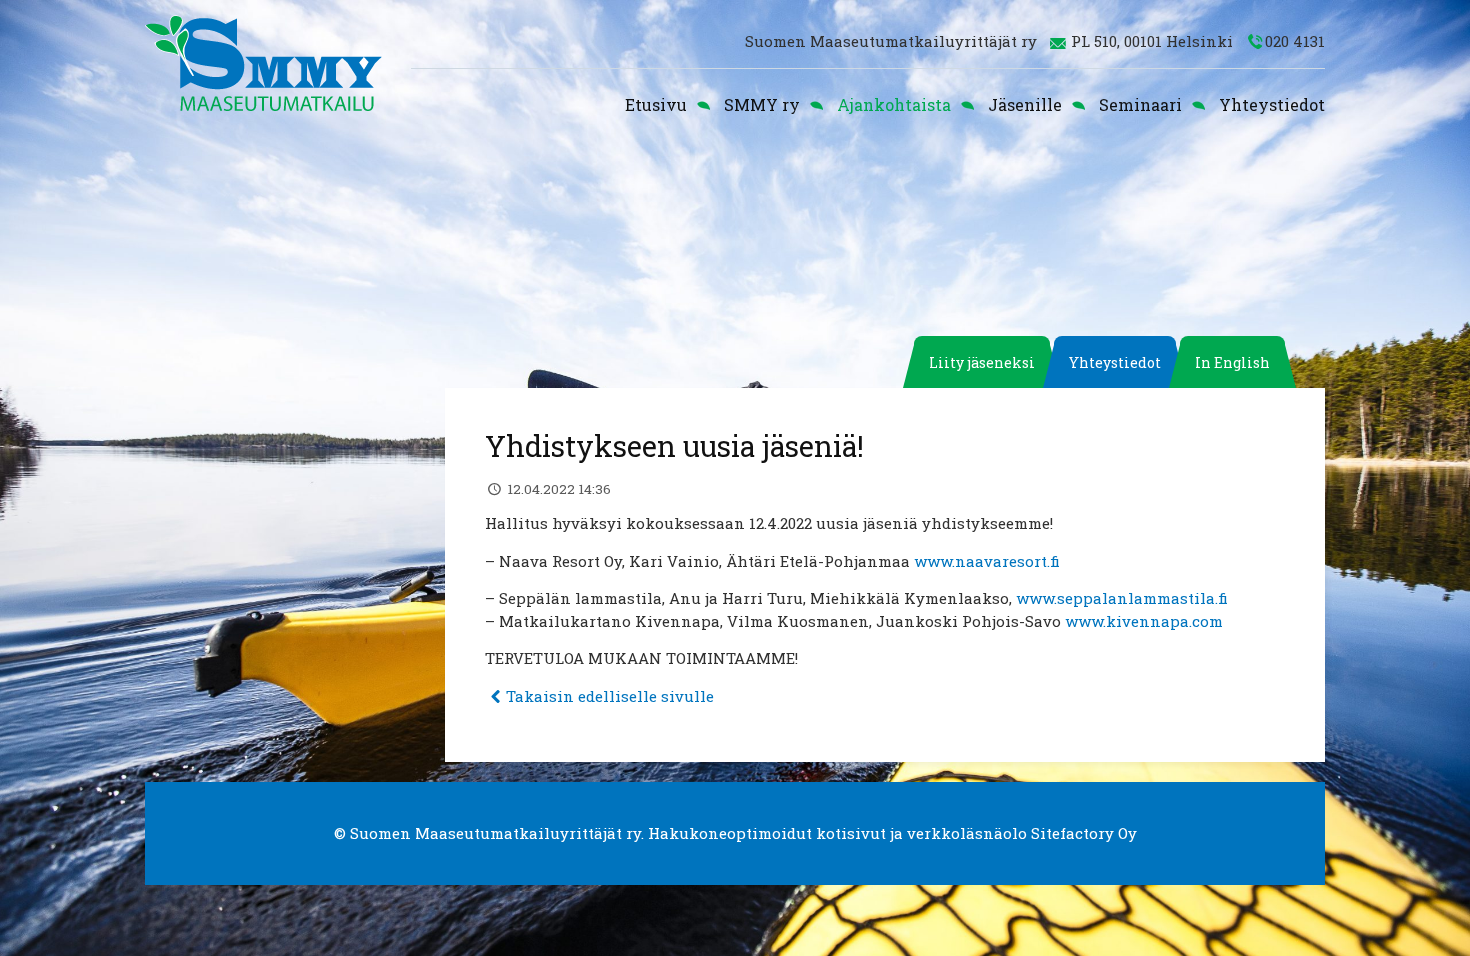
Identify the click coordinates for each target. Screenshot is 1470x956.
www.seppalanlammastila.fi (1122, 598)
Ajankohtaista (894, 104)
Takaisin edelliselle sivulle (610, 696)
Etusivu (656, 104)
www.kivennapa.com (1144, 621)
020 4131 (1295, 41)
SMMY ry (762, 104)
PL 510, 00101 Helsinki (1152, 41)
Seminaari (1140, 104)
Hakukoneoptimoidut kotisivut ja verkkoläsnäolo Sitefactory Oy (892, 833)
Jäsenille (1025, 104)
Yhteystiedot (1272, 104)
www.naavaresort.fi (987, 561)
